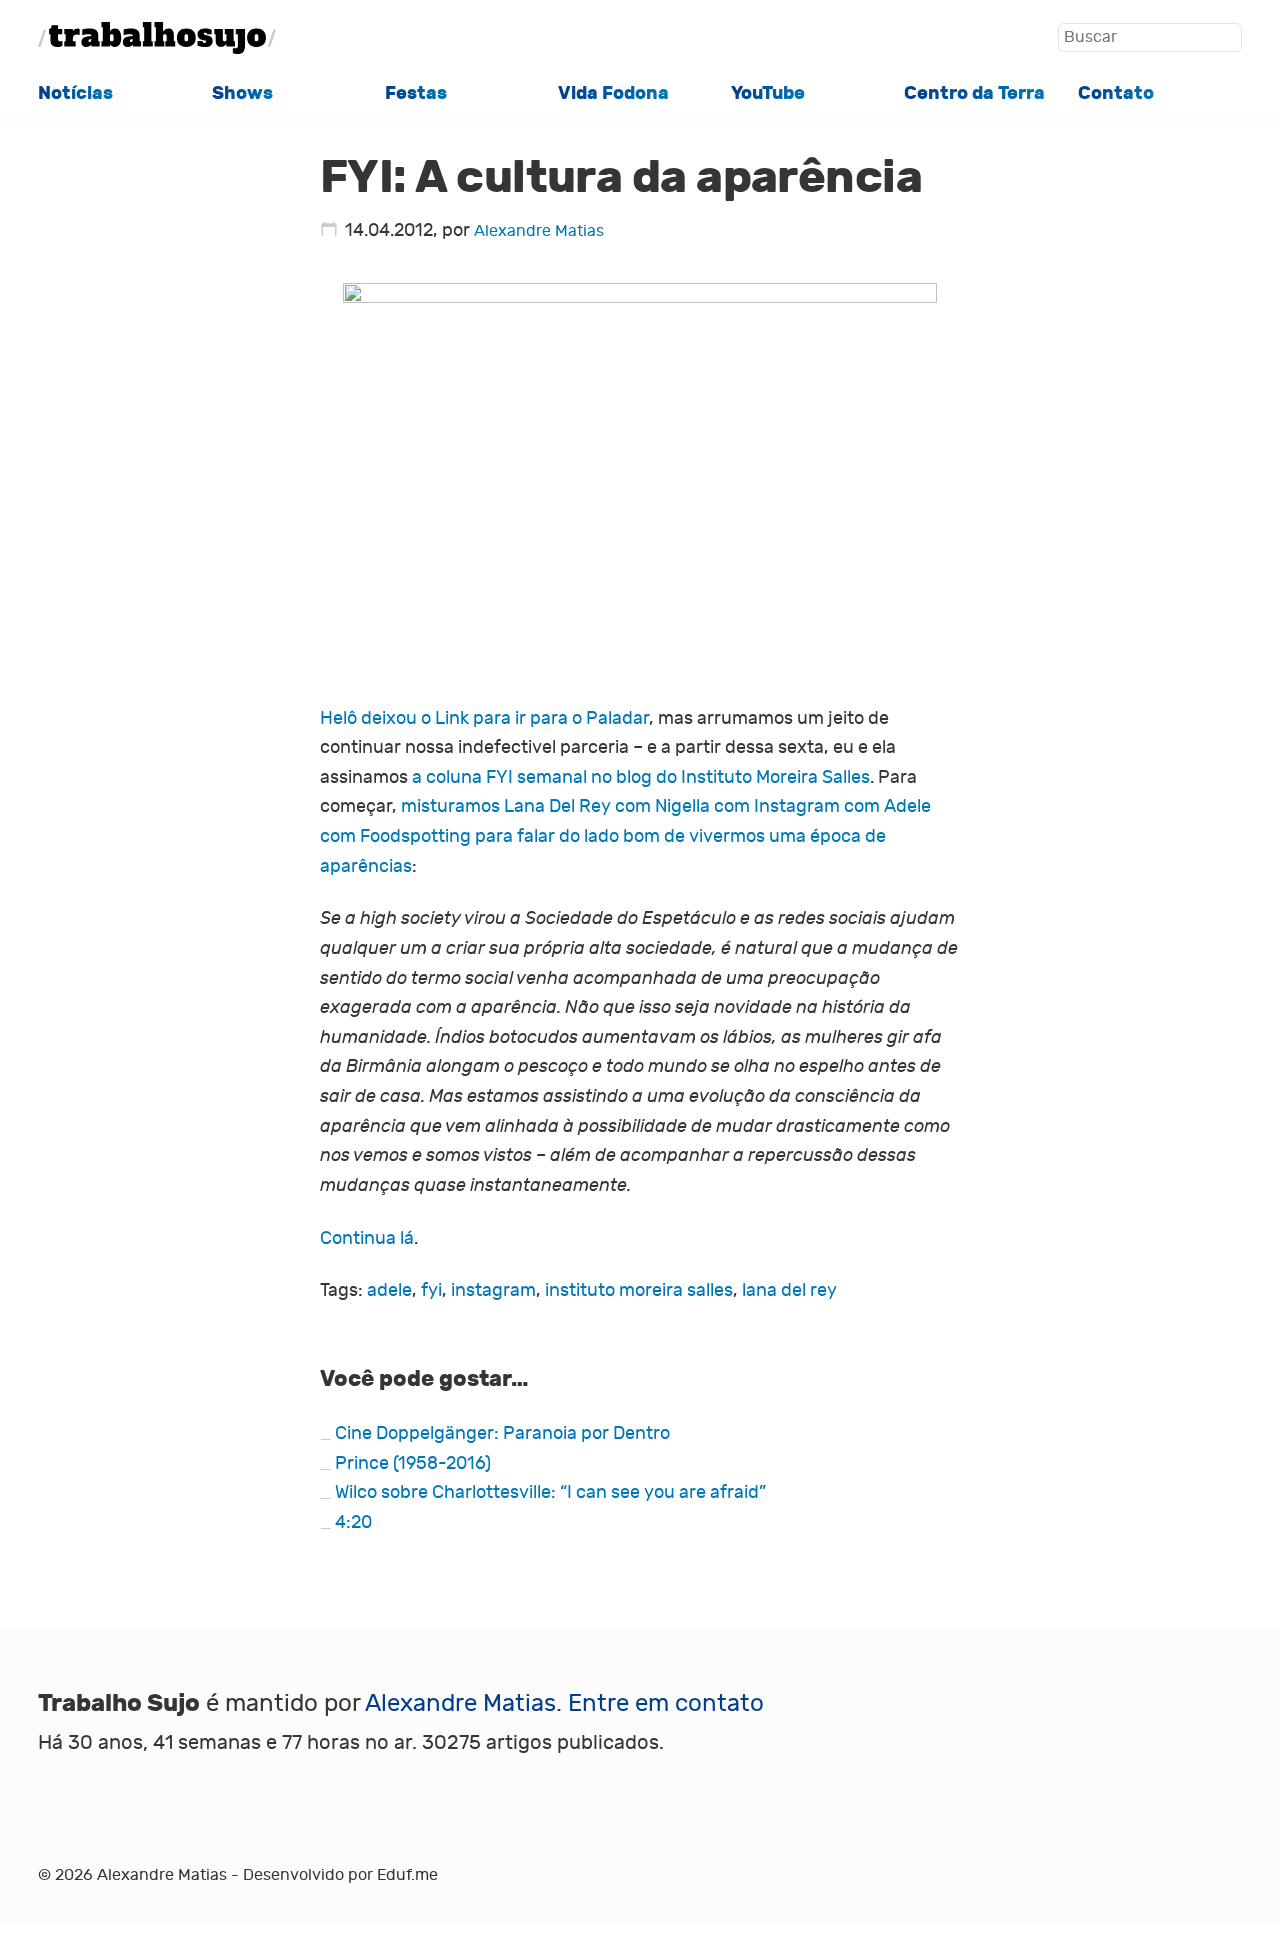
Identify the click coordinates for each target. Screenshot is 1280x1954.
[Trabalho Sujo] (157, 38)
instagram (493, 1290)
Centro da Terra (974, 93)
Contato (1116, 93)
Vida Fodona (613, 93)
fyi (431, 1290)
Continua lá (367, 1238)
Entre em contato (666, 1703)
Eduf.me (407, 1874)
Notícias (75, 93)
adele (389, 1290)
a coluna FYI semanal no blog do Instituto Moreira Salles (641, 777)
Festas (416, 93)
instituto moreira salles (639, 1290)
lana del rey (789, 1290)
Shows (242, 93)
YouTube (768, 93)
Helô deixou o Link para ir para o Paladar (484, 718)
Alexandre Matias (539, 230)
